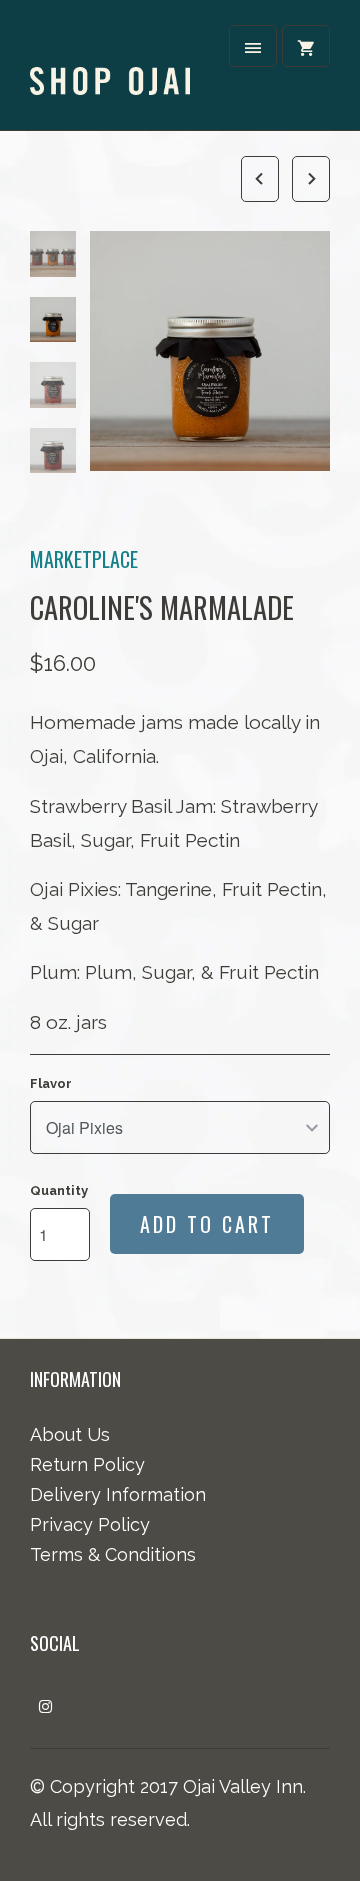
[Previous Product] (256, 176)
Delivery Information (118, 1494)
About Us (70, 1434)
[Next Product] (307, 176)
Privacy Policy (90, 1524)
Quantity (59, 1190)
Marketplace (84, 559)
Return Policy (87, 1464)
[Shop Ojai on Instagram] (45, 1706)
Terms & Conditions (113, 1554)
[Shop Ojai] (110, 62)
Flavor (51, 1083)
